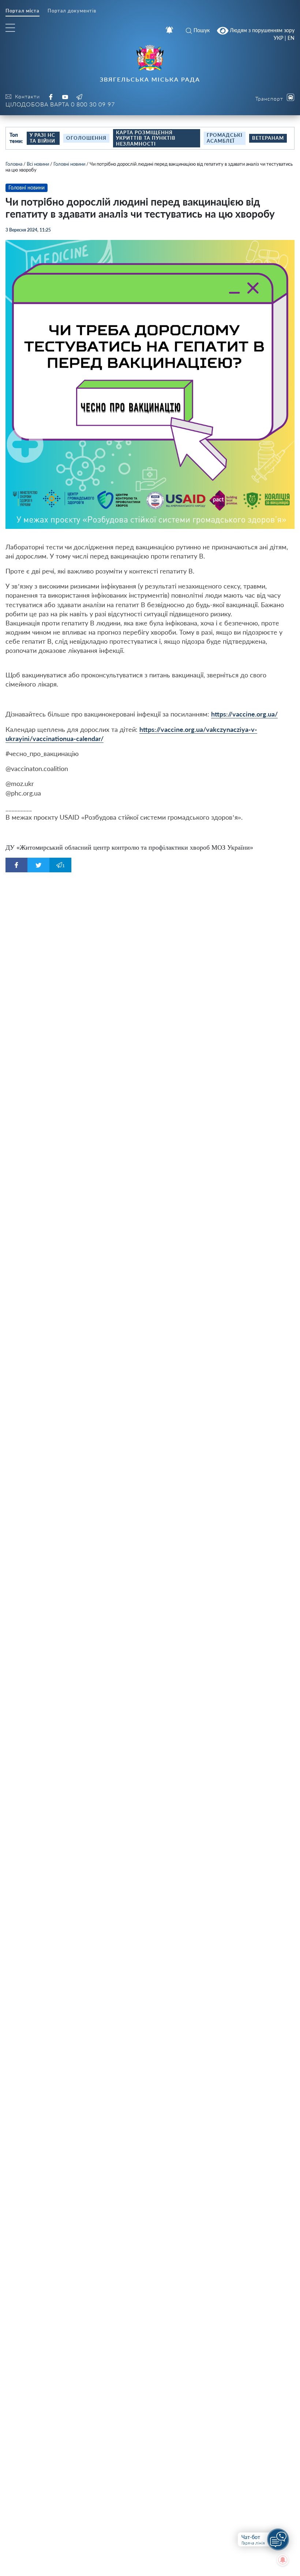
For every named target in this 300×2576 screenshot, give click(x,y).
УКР (278, 38)
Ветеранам (268, 138)
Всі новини (38, 164)
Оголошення (86, 138)
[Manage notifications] (283, 2560)
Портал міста (22, 11)
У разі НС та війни (42, 138)
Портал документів (72, 11)
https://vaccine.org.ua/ (244, 714)
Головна (14, 164)
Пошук (202, 30)
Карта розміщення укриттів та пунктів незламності (146, 138)
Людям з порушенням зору (261, 30)
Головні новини (69, 164)
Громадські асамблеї (225, 138)
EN (291, 38)
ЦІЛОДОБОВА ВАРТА (60, 104)
